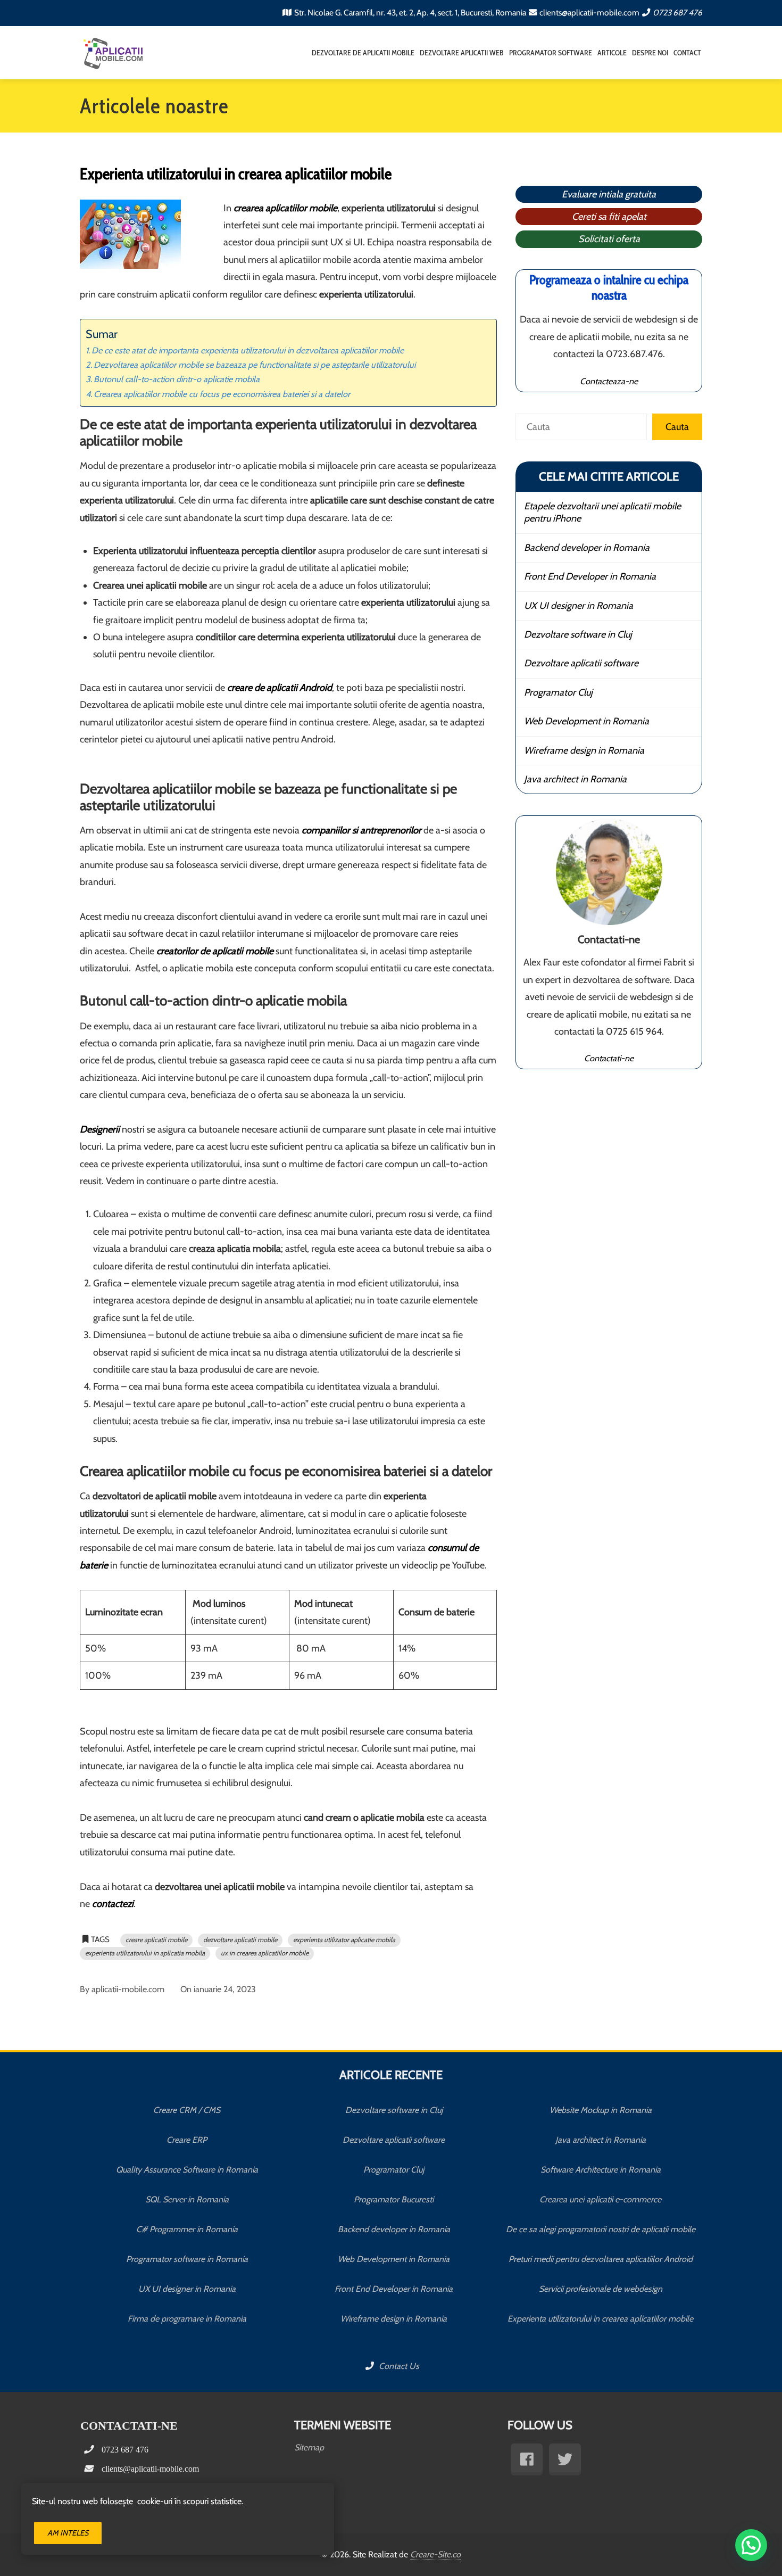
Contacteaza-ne (609, 381)
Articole (612, 53)
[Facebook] (527, 2459)
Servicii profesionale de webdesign (601, 2289)
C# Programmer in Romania (187, 2229)
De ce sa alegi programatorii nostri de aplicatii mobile (601, 2229)
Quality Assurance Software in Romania (187, 2170)
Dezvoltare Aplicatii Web (462, 53)
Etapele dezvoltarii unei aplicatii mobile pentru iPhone (602, 512)
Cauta (677, 427)
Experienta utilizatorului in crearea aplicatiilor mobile (600, 2319)
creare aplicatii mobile (156, 1940)
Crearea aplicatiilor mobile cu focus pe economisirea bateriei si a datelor (222, 394)
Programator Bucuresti (394, 2199)
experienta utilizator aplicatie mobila (344, 1940)
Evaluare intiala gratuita (609, 194)
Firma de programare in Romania (187, 2319)
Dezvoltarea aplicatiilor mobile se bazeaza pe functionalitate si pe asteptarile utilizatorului (255, 365)
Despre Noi (650, 53)
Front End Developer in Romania (590, 576)
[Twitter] (565, 2459)
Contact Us (398, 2366)
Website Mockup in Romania (601, 2110)
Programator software (551, 53)
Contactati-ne (609, 1058)
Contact (687, 53)
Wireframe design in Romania (584, 750)
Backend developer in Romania (587, 548)
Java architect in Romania (575, 779)
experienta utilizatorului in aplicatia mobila (145, 1953)
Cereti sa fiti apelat (609, 217)
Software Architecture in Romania (601, 2170)
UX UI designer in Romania (579, 606)
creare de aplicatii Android (280, 688)
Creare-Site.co (435, 2554)
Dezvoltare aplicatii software (581, 663)
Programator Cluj (558, 692)
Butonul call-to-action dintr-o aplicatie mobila (177, 379)
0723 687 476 (677, 13)
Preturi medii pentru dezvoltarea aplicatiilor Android (601, 2259)
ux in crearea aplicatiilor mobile (265, 1953)
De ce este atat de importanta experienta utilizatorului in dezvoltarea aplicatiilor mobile (248, 350)
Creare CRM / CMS (187, 2110)
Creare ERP (187, 2140)
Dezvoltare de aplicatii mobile (363, 53)
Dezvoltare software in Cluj (578, 634)
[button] (751, 2545)
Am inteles (68, 2533)
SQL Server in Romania (187, 2199)
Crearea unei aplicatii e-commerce (600, 2199)
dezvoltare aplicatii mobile (240, 1940)
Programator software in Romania (187, 2259)
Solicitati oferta (609, 239)
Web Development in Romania (586, 721)
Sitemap (309, 2447)
